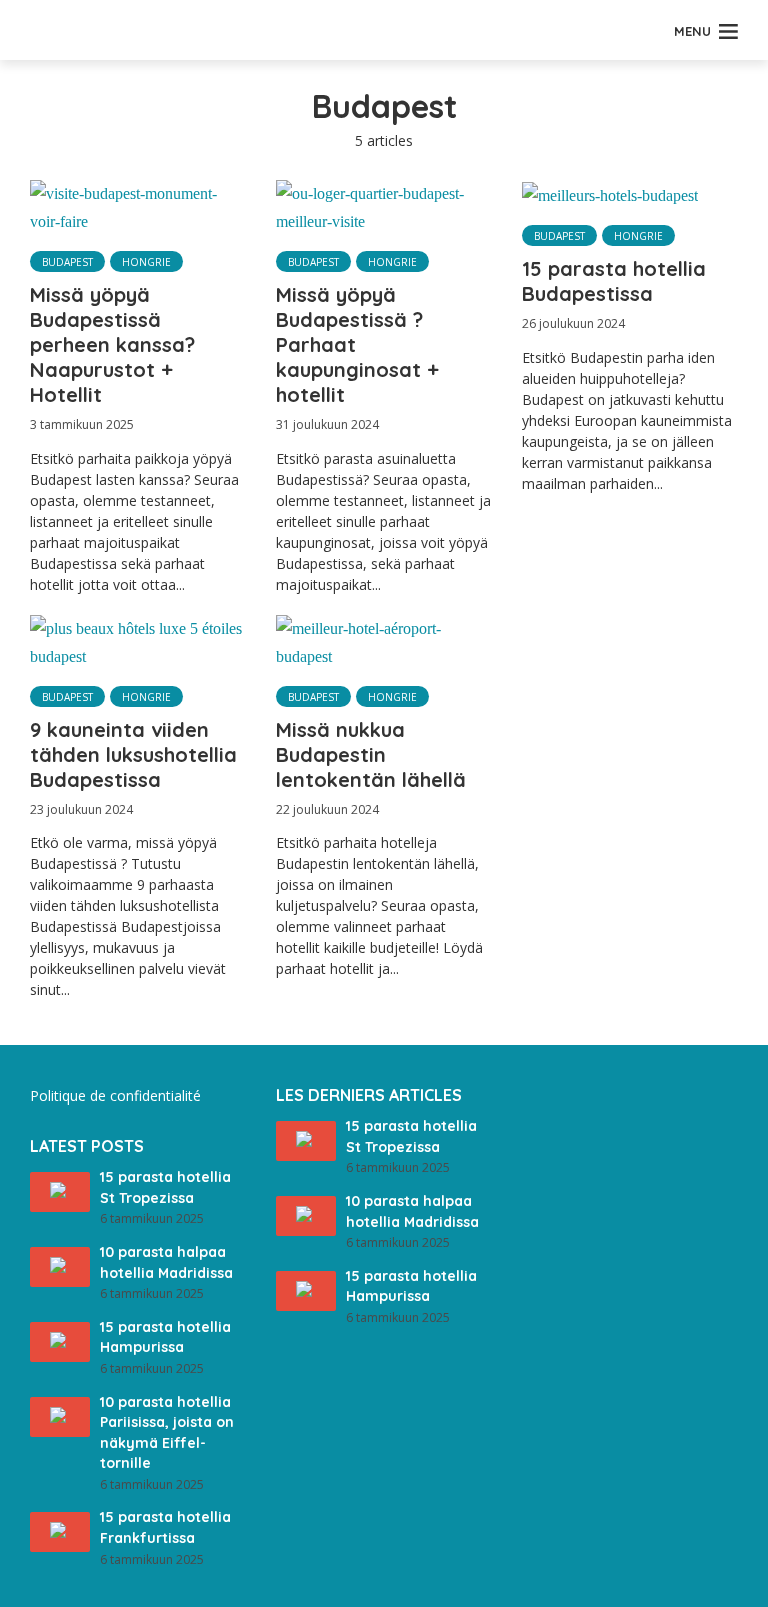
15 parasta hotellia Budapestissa (614, 281)
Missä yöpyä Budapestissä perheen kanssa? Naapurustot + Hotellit (112, 344)
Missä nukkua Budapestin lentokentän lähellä (371, 754)
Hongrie (146, 262)
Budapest (67, 262)
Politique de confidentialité (115, 1095)
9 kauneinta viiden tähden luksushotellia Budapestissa (133, 754)
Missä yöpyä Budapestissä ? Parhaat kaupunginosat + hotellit (357, 344)
